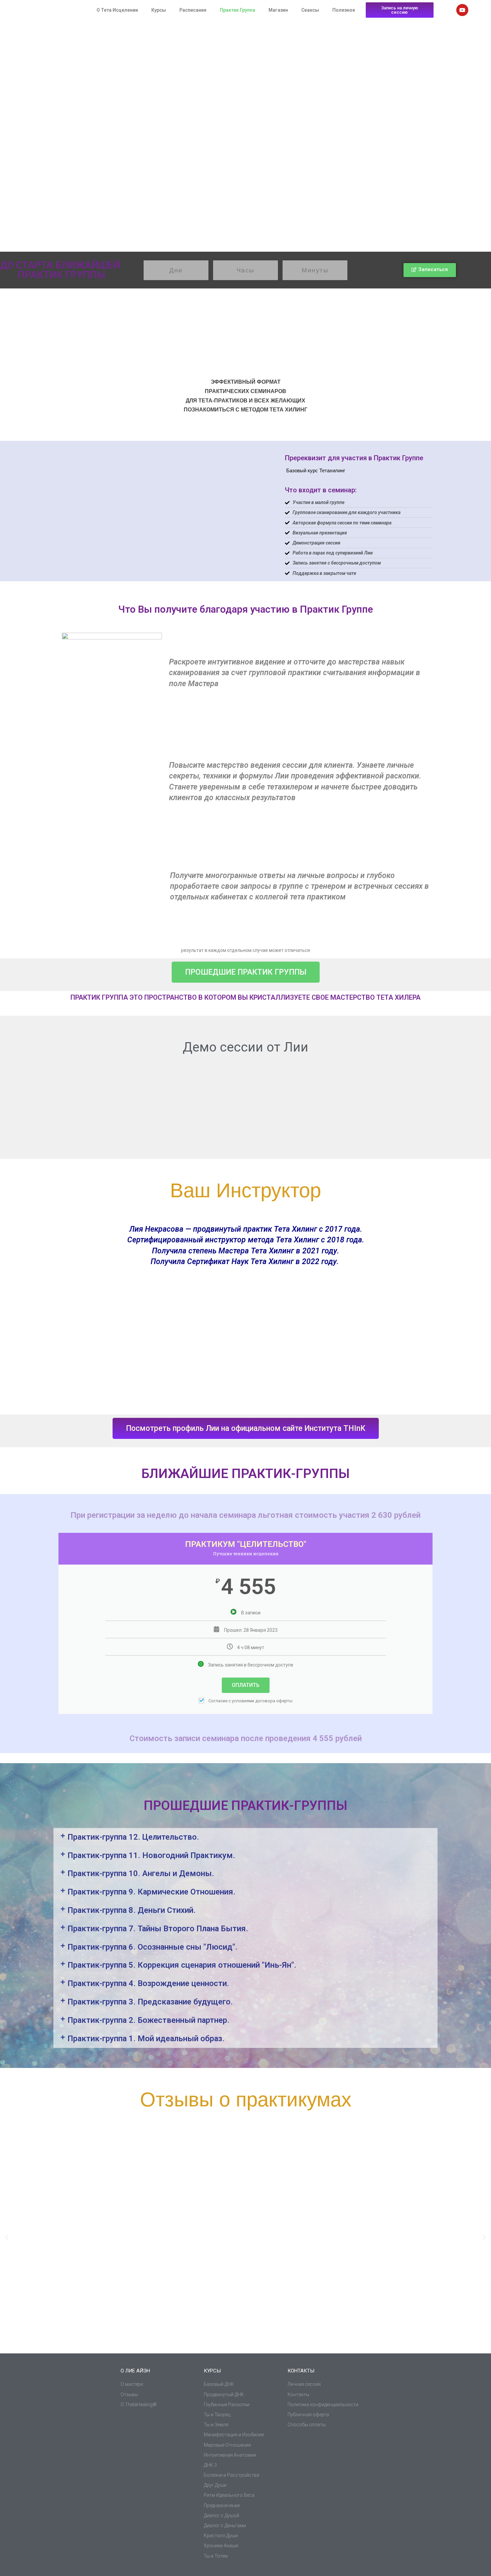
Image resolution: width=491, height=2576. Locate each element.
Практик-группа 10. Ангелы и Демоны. (141, 1873)
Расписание (193, 10)
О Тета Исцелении (117, 10)
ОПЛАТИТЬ (246, 1685)
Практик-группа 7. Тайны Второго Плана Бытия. (158, 1929)
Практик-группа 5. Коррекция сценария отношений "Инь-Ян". (182, 1965)
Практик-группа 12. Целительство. (133, 1837)
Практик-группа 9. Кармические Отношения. (151, 1892)
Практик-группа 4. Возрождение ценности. (148, 1983)
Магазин (278, 10)
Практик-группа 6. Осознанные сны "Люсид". (152, 1947)
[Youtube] (462, 10)
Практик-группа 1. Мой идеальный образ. (146, 2039)
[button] (246, 1837)
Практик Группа (237, 10)
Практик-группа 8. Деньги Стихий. (132, 1910)
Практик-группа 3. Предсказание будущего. (150, 2002)
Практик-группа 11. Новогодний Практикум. (151, 1855)
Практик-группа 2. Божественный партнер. (148, 2020)
